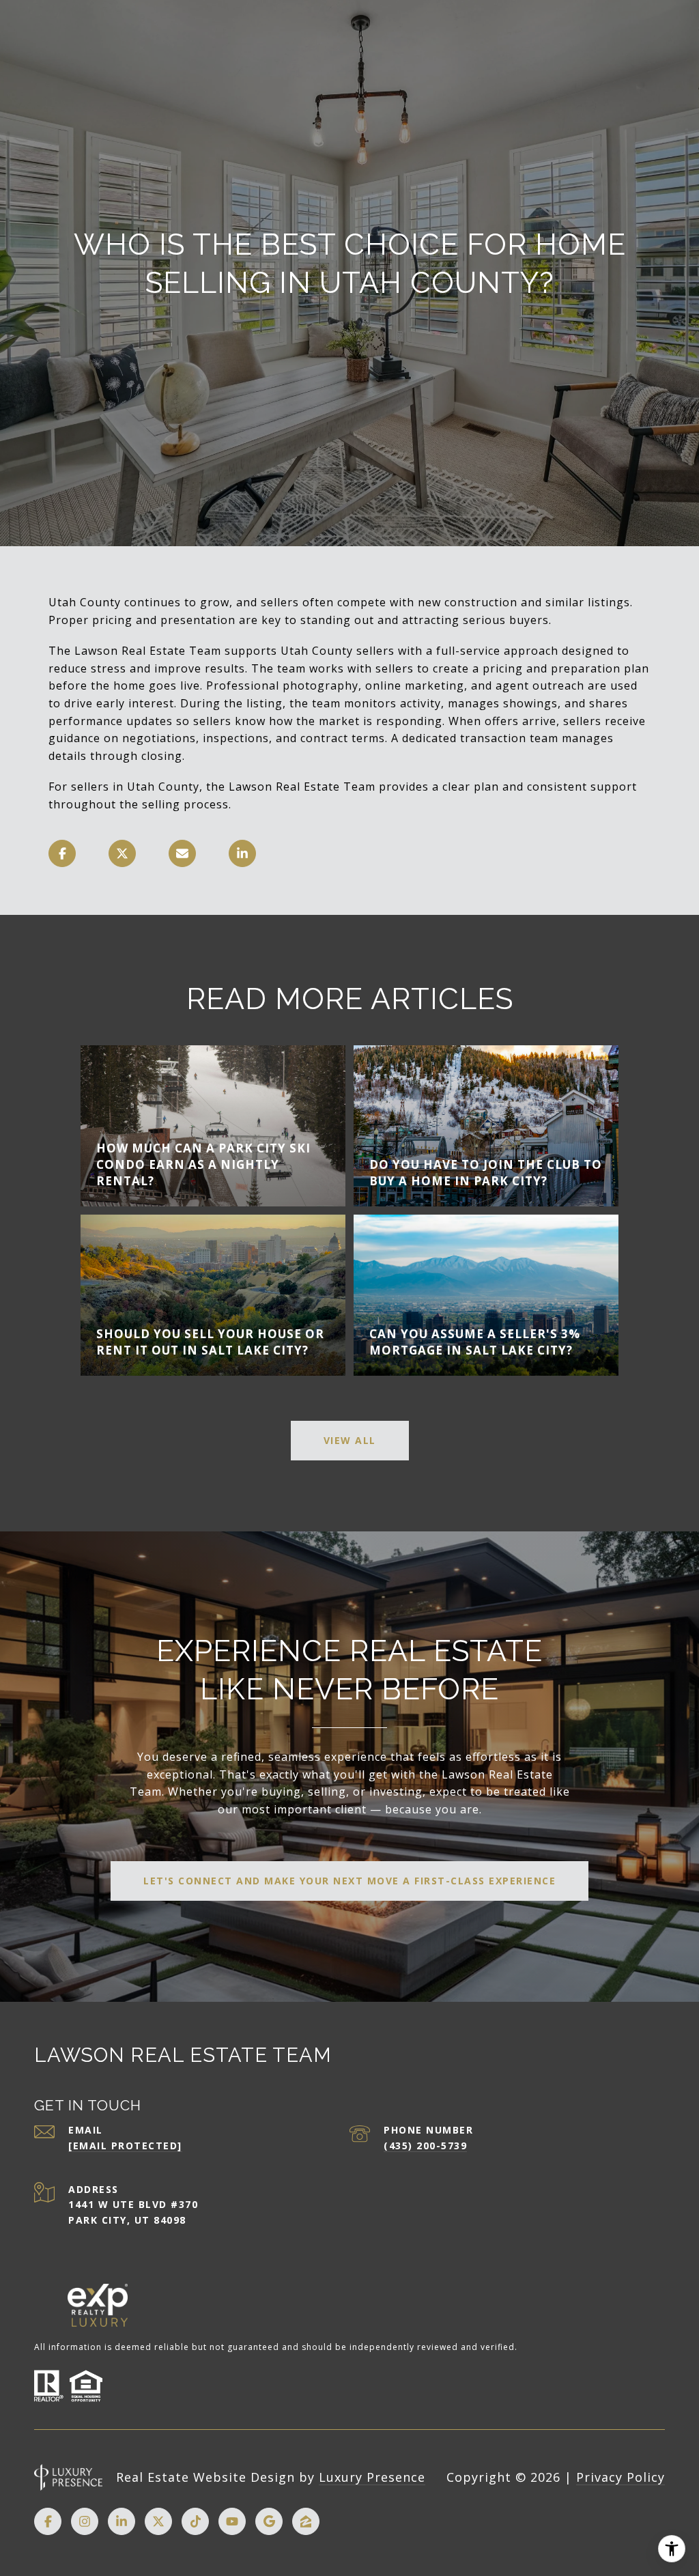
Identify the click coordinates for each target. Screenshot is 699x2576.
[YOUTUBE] (232, 2521)
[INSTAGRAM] (85, 2521)
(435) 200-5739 (425, 2146)
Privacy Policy (620, 2477)
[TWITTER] (158, 2521)
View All (350, 1440)
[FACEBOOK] (48, 2521)
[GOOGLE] (269, 2521)
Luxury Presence (372, 2477)
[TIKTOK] (195, 2521)
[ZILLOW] (306, 2521)
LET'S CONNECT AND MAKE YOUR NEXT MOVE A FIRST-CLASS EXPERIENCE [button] (349, 1881)
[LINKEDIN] (122, 2521)
